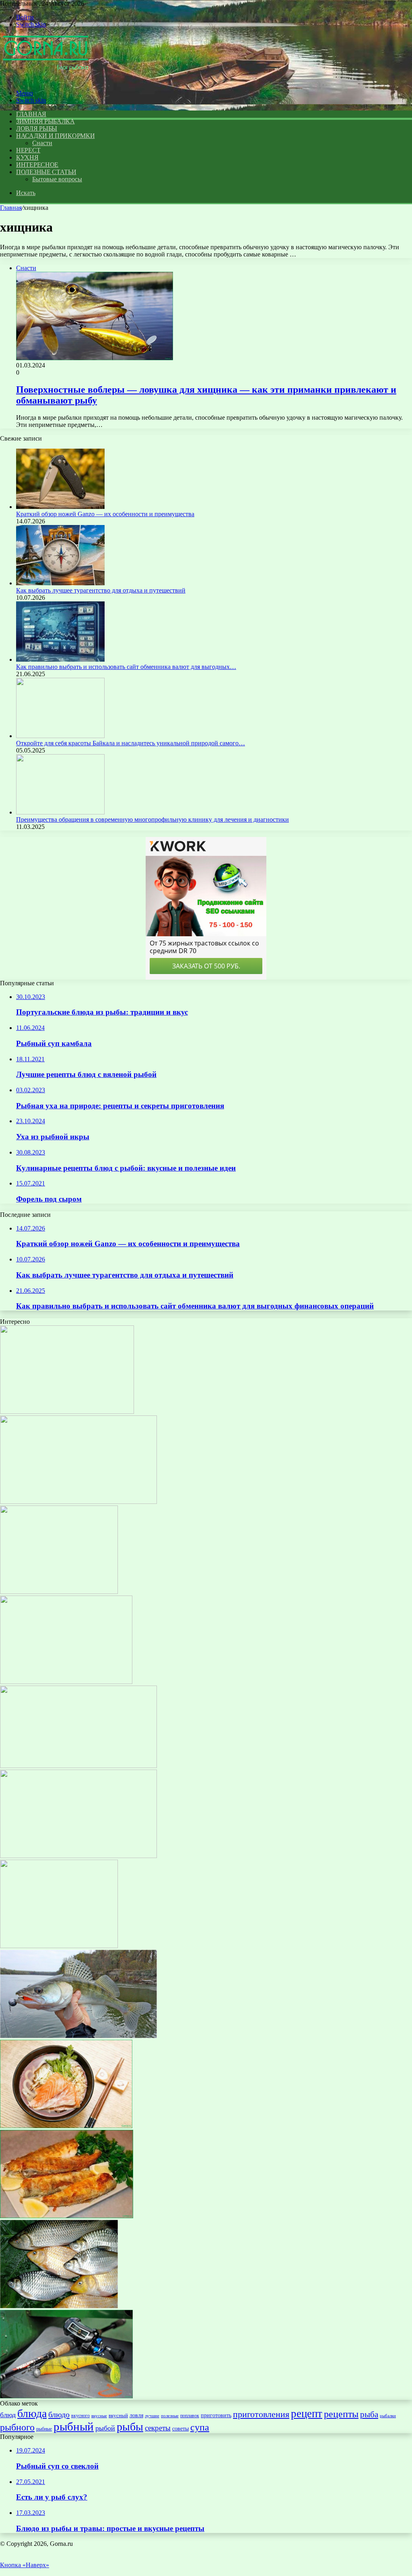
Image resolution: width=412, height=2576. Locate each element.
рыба (369, 2414)
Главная (11, 208)
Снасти (42, 143)
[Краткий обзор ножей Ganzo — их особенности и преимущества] (60, 507)
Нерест (28, 150)
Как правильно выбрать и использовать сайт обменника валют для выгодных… (126, 667)
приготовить (216, 2415)
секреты (158, 2428)
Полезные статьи (46, 172)
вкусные (99, 2416)
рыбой (105, 2428)
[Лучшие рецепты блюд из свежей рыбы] (78, 1856)
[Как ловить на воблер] (78, 1502)
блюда (32, 2413)
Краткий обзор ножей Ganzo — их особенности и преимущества (105, 514)
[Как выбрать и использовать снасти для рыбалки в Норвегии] (66, 2396)
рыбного (17, 2427)
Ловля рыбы (37, 128)
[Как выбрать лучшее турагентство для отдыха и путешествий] (60, 583)
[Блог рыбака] (45, 79)
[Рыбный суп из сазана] (59, 1592)
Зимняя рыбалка (45, 121)
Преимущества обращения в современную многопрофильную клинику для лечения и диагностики (152, 819)
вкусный (118, 2415)
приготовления (261, 2414)
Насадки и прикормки (55, 136)
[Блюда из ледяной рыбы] (67, 2216)
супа (200, 2427)
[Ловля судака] (78, 2036)
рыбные (44, 2429)
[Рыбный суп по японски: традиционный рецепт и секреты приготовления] (66, 2126)
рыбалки (388, 2416)
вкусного (80, 2416)
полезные (170, 2416)
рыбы (130, 2427)
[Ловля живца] (59, 2306)
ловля (136, 2415)
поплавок (190, 2416)
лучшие (152, 2416)
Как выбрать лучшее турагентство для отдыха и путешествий (101, 590)
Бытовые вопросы (57, 179)
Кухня (27, 157)
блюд (8, 2415)
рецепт (307, 2414)
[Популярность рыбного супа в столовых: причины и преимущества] (67, 1412)
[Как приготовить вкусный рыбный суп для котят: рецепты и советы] (59, 1946)
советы (180, 2428)
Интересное (37, 165)
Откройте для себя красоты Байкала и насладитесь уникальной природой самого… (131, 743)
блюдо (59, 2414)
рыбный (74, 2426)
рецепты (341, 2414)
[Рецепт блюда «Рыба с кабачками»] (66, 1682)
